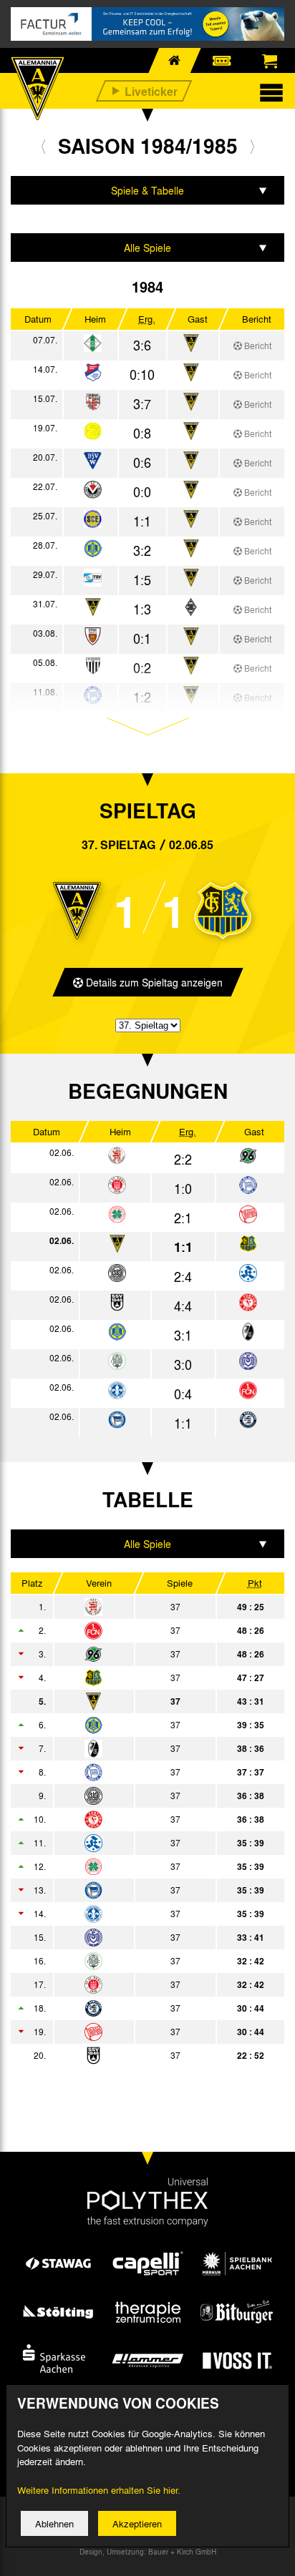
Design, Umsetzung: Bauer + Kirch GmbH (148, 2552)
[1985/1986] (252, 146)
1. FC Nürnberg (133, 1630)
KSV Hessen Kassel (133, 1607)
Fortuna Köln (133, 1819)
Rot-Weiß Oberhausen (133, 1866)
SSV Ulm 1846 (133, 2055)
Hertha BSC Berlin (133, 1890)
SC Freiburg (133, 1748)
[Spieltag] (117, 1156)
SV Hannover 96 (133, 1654)
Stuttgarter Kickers (133, 1843)
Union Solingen (133, 1725)
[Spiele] (93, 344)
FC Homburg (133, 1961)
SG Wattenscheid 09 (133, 1796)
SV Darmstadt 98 (133, 1914)
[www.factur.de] (147, 24)
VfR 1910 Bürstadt (133, 2008)
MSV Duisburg (133, 1937)
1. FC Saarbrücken (133, 1678)
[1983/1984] (43, 146)
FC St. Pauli (133, 1984)
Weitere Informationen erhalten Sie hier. (99, 2490)
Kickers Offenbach (133, 2032)
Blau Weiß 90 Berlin (133, 1772)
